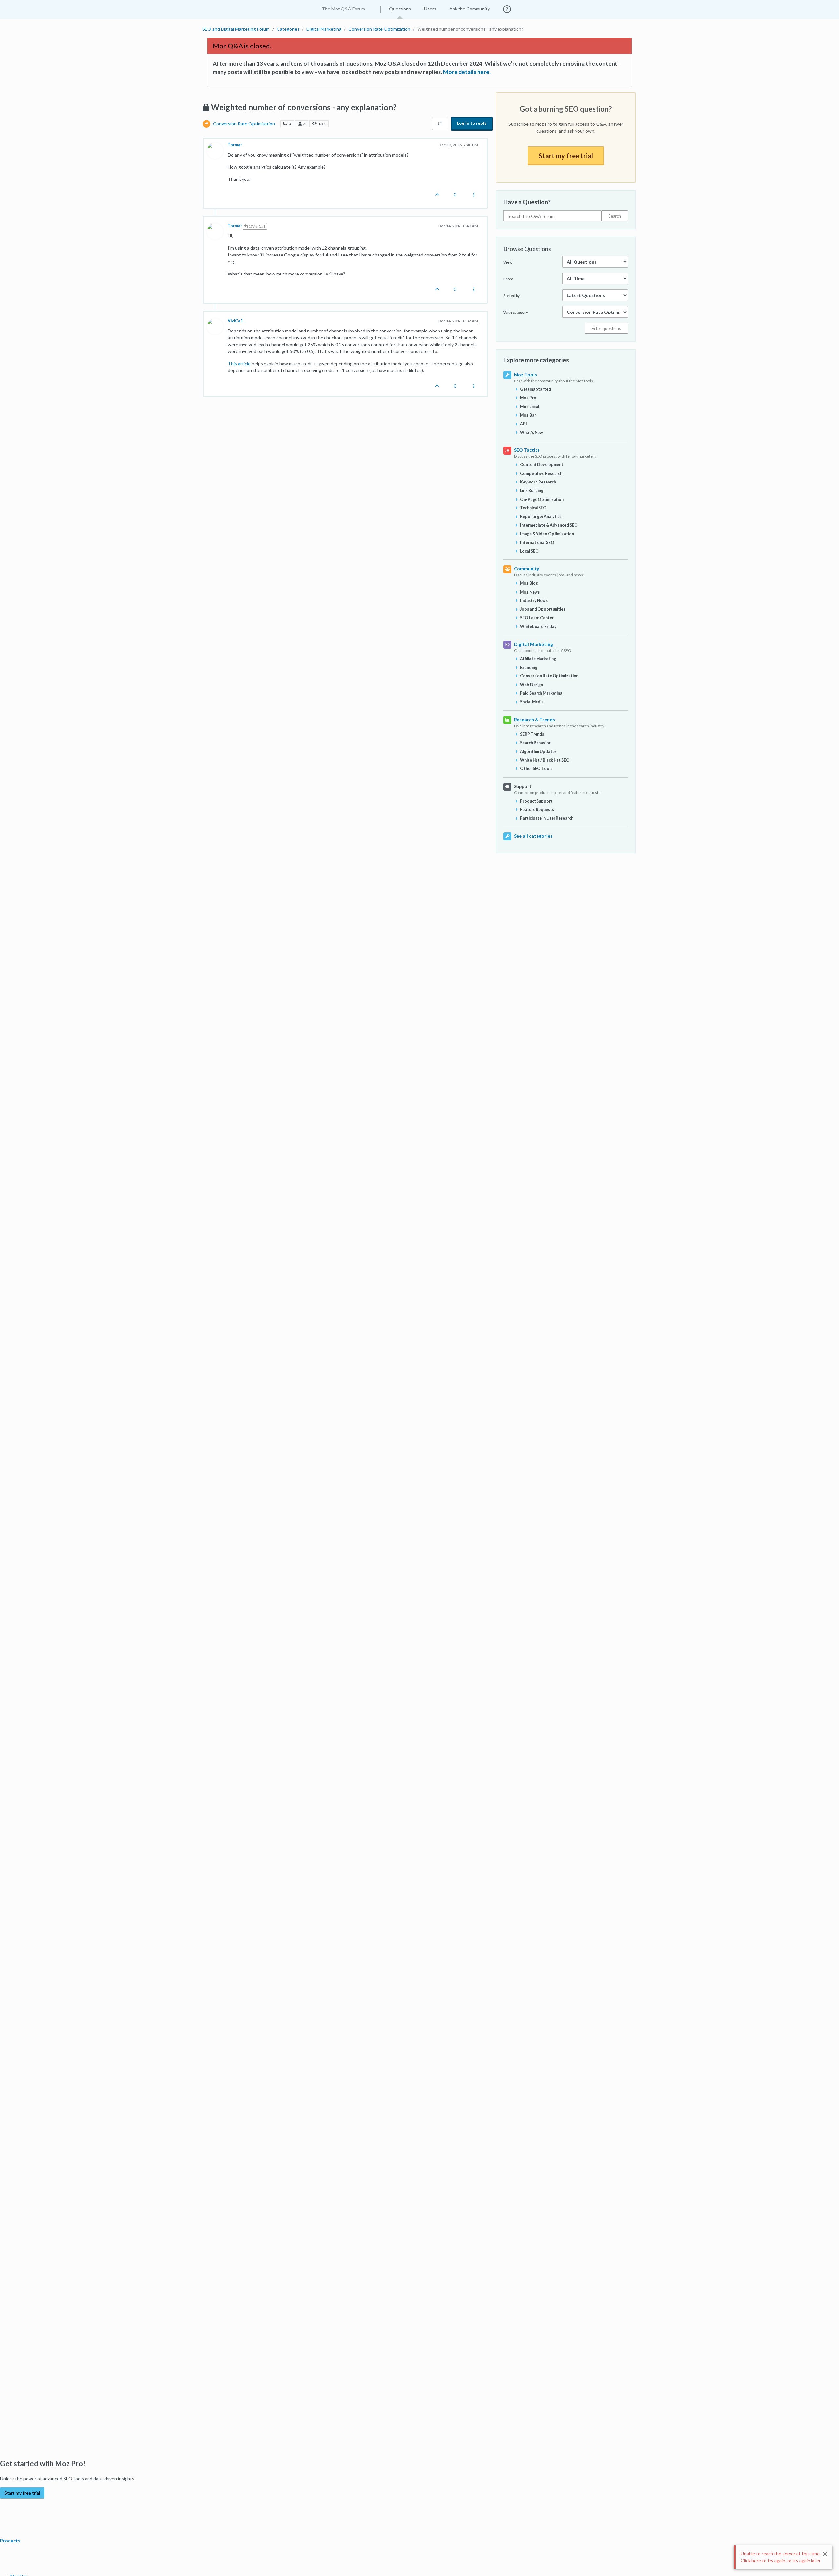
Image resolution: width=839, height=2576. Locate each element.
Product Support (536, 801)
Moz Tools (525, 375)
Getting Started (536, 389)
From (508, 279)
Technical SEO (533, 508)
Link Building (532, 491)
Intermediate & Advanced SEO (549, 525)
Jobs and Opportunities (543, 609)
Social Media (532, 702)
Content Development (542, 465)
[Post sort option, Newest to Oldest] (440, 124)
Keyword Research (538, 482)
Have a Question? (527, 202)
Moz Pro (528, 398)
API (524, 424)
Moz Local (530, 407)
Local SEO (529, 551)
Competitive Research (541, 474)
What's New (532, 433)
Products (11, 2540)
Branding (529, 667)
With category (516, 312)
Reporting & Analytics (541, 516)
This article (239, 363)
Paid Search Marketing (541, 693)
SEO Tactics (527, 450)
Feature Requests (537, 810)
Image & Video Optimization (547, 534)
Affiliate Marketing (538, 659)
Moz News (530, 592)
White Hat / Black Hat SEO (545, 760)
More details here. (467, 72)
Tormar (235, 145)
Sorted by (512, 296)
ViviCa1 (235, 321)
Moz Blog (529, 583)
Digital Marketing (533, 644)
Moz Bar (528, 415)
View (508, 262)
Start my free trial (566, 156)
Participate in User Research (547, 818)
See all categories (533, 836)
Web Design (532, 685)
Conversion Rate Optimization (244, 124)
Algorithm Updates (538, 752)
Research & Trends (534, 720)
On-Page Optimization (542, 499)
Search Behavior (535, 743)
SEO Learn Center (537, 618)
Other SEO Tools (536, 769)
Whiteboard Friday (538, 626)
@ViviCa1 (257, 226)
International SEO (537, 543)
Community (527, 568)
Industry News (534, 601)
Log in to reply (472, 123)
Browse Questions (527, 249)
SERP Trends (532, 734)
